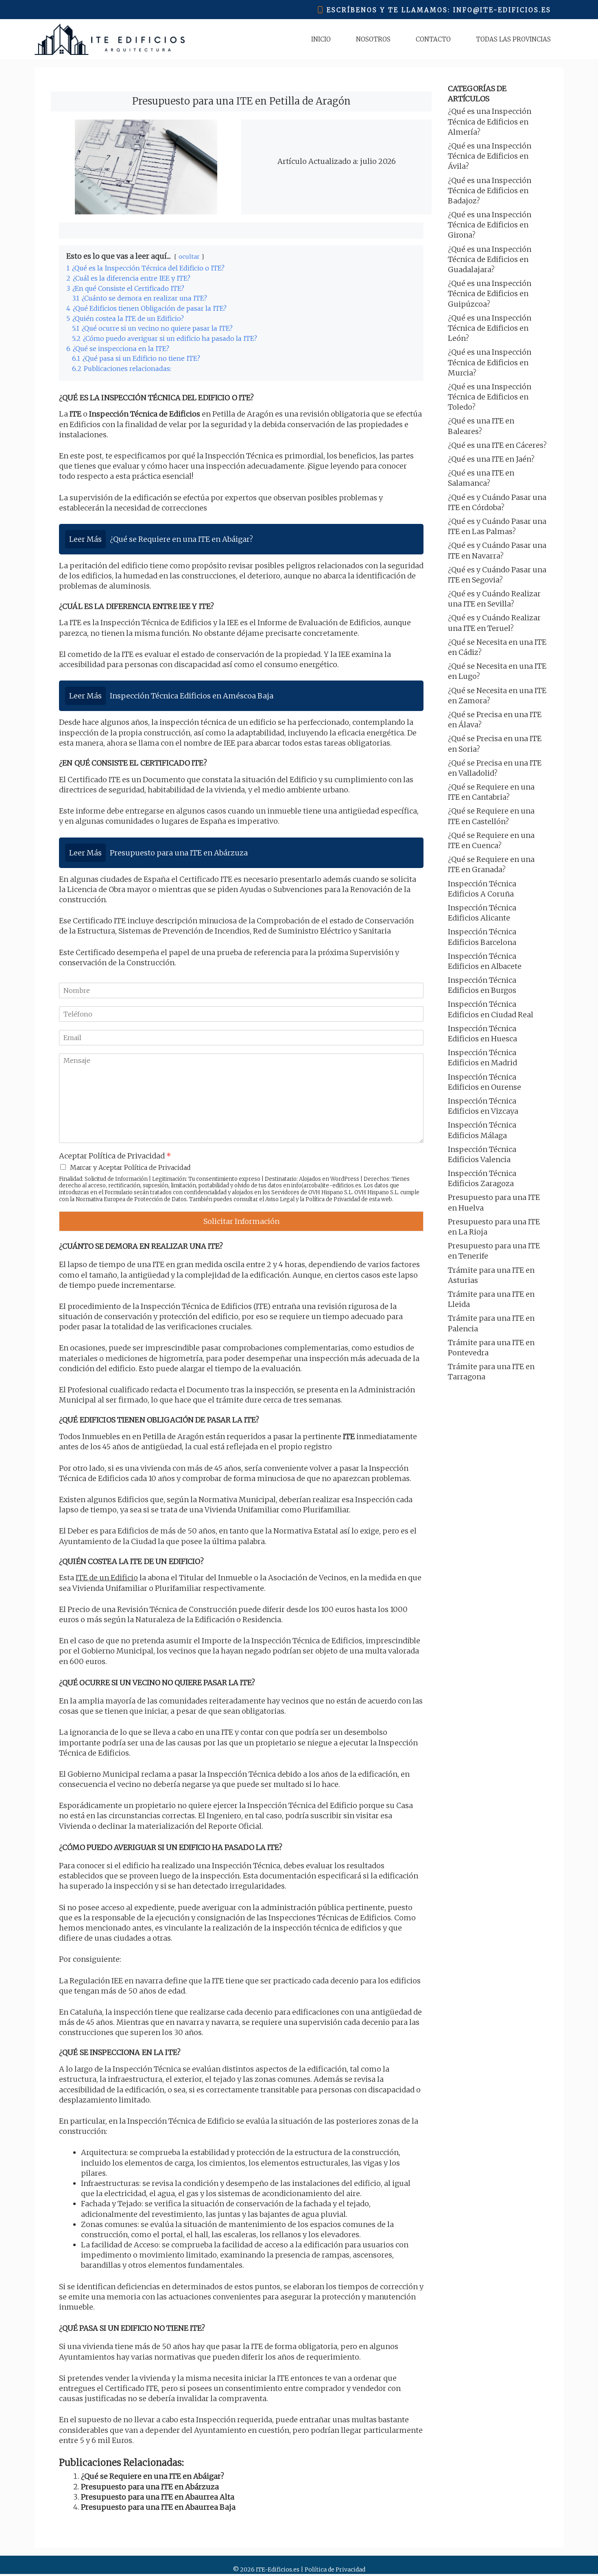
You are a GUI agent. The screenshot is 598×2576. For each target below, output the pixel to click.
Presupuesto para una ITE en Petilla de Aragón (241, 101)
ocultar (189, 257)
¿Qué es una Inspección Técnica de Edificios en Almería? (490, 121)
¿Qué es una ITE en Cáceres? (497, 445)
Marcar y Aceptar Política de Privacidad (130, 1167)
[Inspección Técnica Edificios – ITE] (110, 39)
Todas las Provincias (513, 39)
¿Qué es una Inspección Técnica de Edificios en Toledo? (490, 397)
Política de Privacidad (333, 1199)
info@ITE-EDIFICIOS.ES (502, 10)
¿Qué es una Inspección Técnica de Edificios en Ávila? (490, 156)
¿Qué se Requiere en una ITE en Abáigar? (153, 2476)
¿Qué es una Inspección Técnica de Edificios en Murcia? (490, 362)
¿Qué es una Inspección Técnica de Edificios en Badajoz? (490, 191)
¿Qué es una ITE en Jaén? (491, 459)
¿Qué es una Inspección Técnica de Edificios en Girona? (490, 225)
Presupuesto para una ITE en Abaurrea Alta (158, 2497)
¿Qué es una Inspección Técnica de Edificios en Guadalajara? (490, 259)
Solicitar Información (241, 1221)
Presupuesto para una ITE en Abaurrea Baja (158, 2507)
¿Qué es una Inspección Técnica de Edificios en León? (490, 328)
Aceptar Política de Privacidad (115, 1156)
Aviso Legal (280, 1199)
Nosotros (373, 39)
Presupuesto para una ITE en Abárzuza (150, 2487)
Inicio (321, 39)
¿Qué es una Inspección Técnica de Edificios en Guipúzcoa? (490, 293)
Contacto (433, 39)
